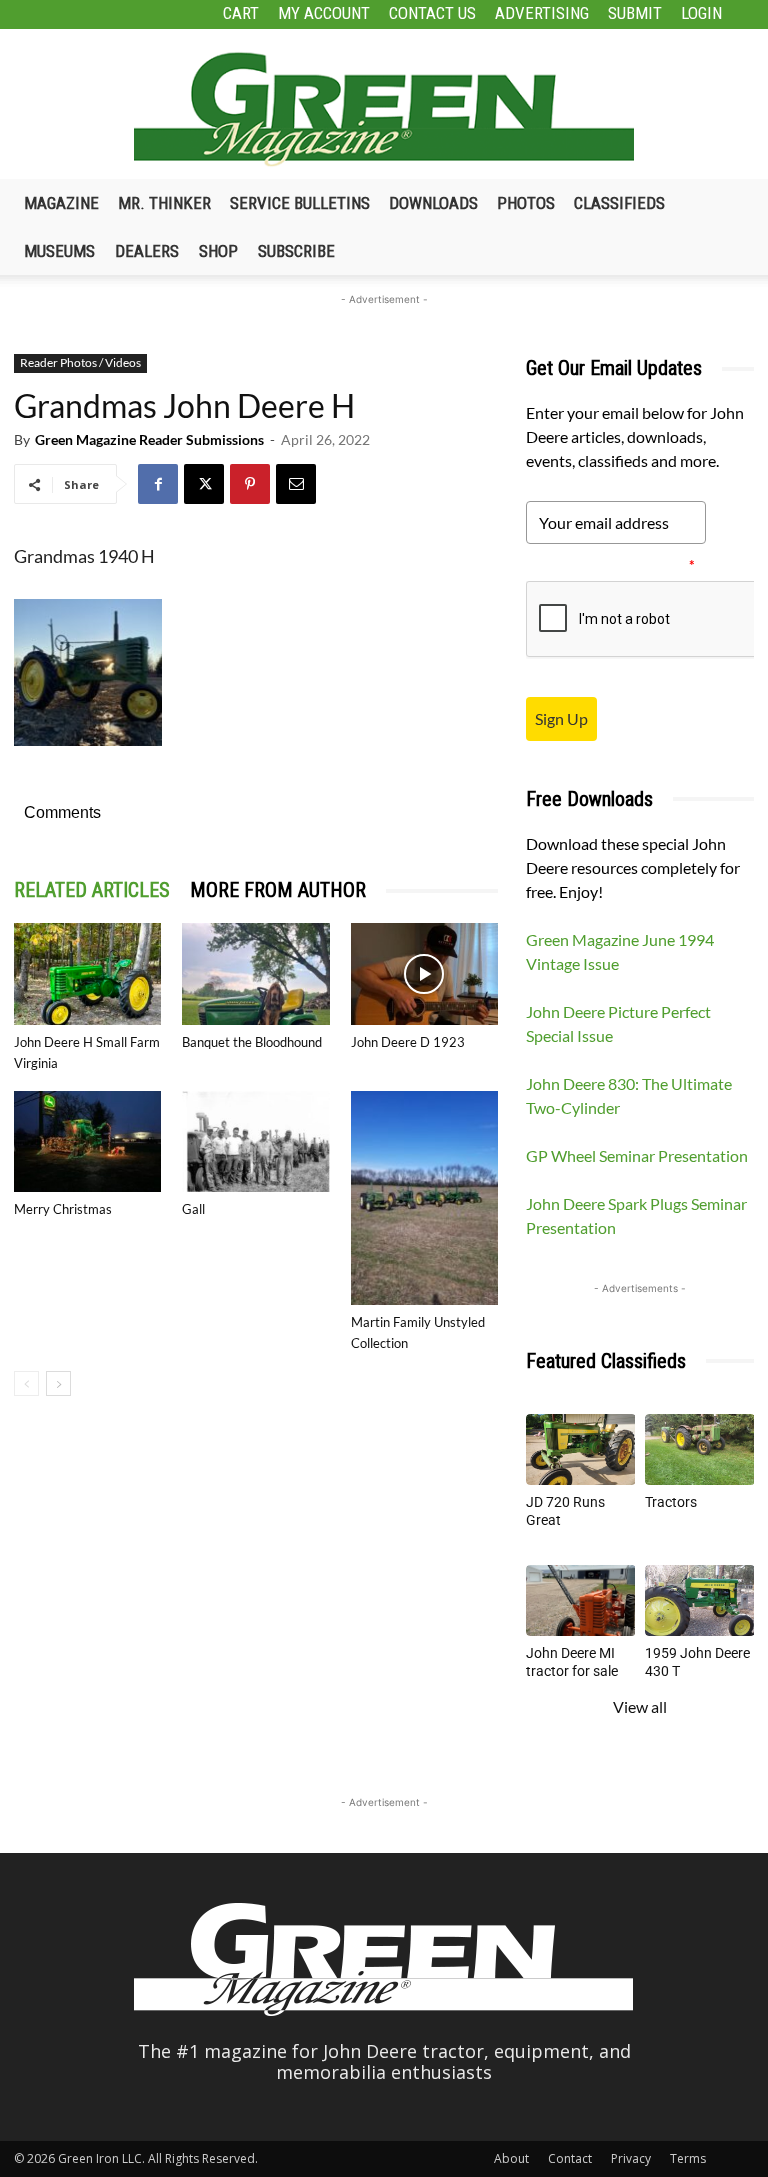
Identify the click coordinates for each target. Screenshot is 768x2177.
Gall (193, 1209)
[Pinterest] (250, 484)
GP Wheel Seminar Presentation (637, 1155)
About (511, 2158)
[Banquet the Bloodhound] (255, 973)
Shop (218, 251)
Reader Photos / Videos (80, 362)
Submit (635, 13)
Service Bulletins (300, 203)
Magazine (61, 203)
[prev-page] (26, 1383)
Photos (526, 203)
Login (701, 13)
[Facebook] (158, 484)
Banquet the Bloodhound (252, 1042)
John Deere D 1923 (408, 1042)
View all (640, 1706)
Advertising (542, 13)
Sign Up (561, 718)
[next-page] (58, 1383)
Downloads (433, 203)
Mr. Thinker (164, 203)
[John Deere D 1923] (424, 973)
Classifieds (619, 203)
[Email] (296, 484)
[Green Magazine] (384, 109)
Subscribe (296, 251)
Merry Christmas (63, 1209)
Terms (688, 2158)
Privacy (631, 2158)
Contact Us (432, 13)
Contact (570, 2158)
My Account (324, 13)
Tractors (671, 1502)
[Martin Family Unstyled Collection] (424, 1198)
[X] (204, 484)
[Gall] (255, 1141)
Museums (59, 251)
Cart (241, 13)
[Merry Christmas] (87, 1141)
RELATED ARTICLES (92, 890)
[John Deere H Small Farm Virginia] (87, 973)
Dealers (147, 251)
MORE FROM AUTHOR (278, 890)
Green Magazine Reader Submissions (149, 439)
